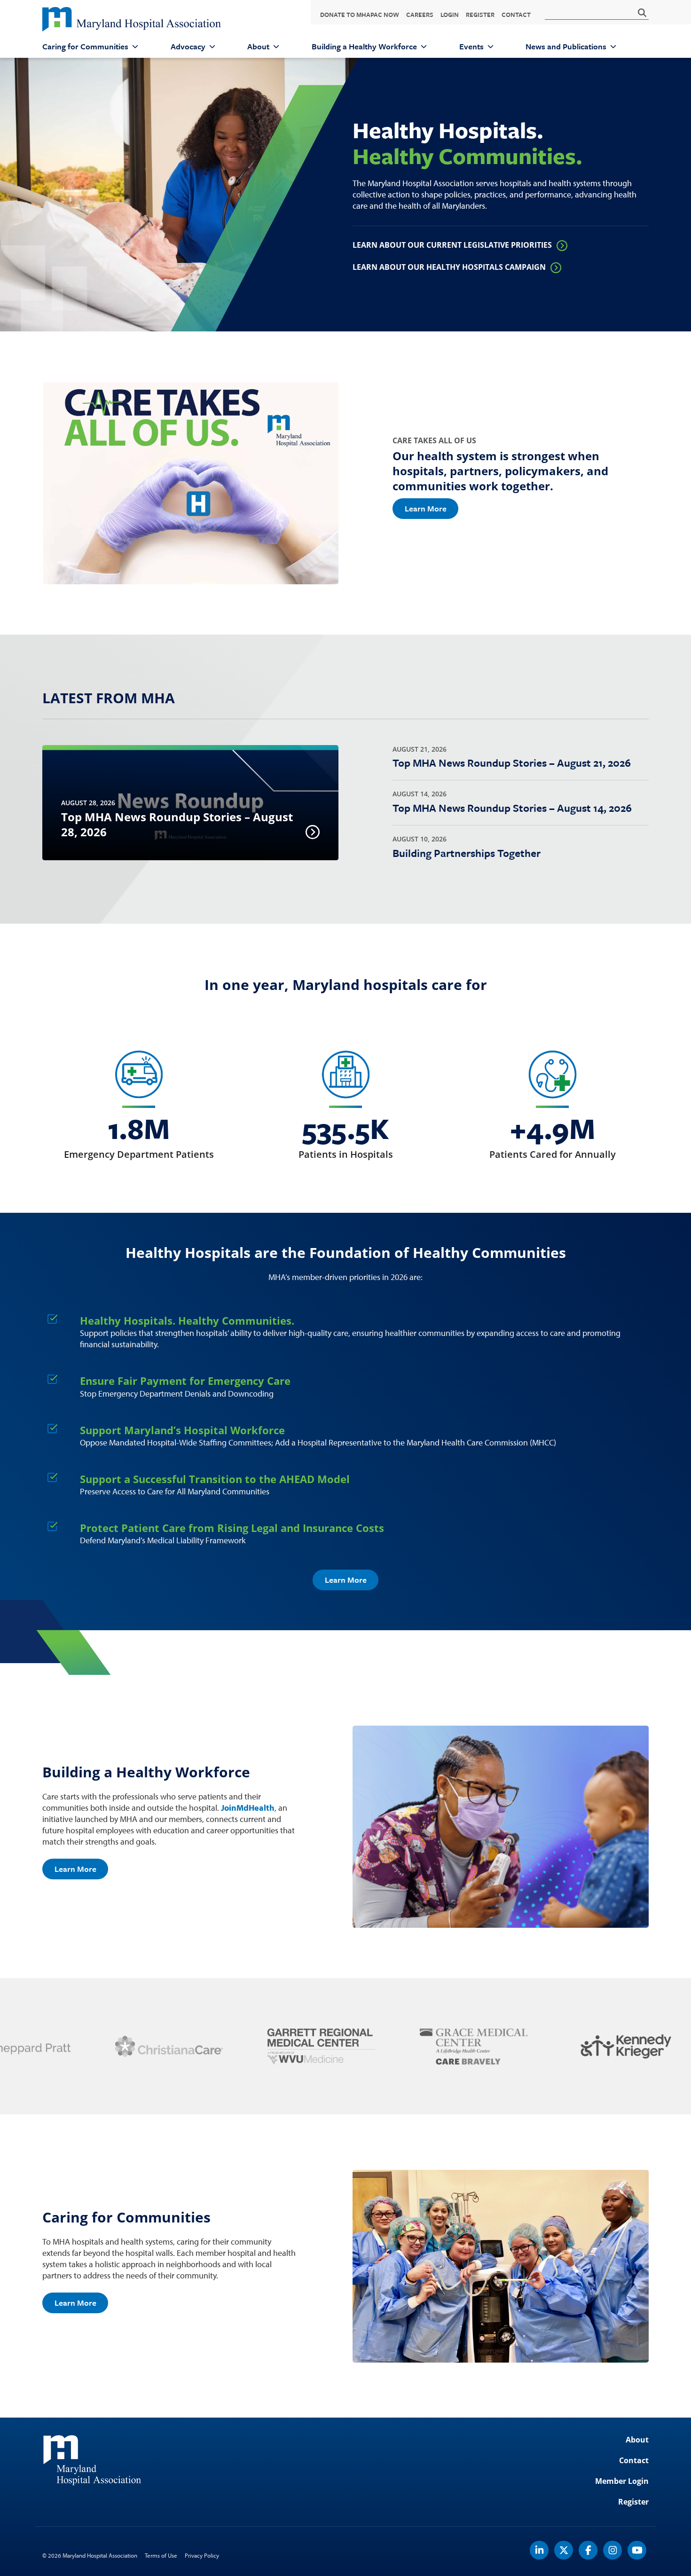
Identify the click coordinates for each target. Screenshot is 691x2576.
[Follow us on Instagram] (613, 2550)
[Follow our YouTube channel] (637, 2550)
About (258, 47)
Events (471, 47)
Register (480, 15)
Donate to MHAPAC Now (360, 15)
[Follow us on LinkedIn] (540, 2550)
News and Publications (566, 47)
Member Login (622, 2481)
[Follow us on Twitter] (564, 2550)
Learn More (426, 508)
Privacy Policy (202, 2555)
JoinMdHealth (248, 1808)
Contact (516, 15)
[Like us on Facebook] (589, 2550)
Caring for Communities (85, 47)
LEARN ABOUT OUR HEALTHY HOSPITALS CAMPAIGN (449, 267)
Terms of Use (161, 2555)
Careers (420, 15)
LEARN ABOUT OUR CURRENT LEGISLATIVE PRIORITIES (452, 245)
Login (450, 15)
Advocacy (188, 47)
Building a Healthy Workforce (364, 47)
